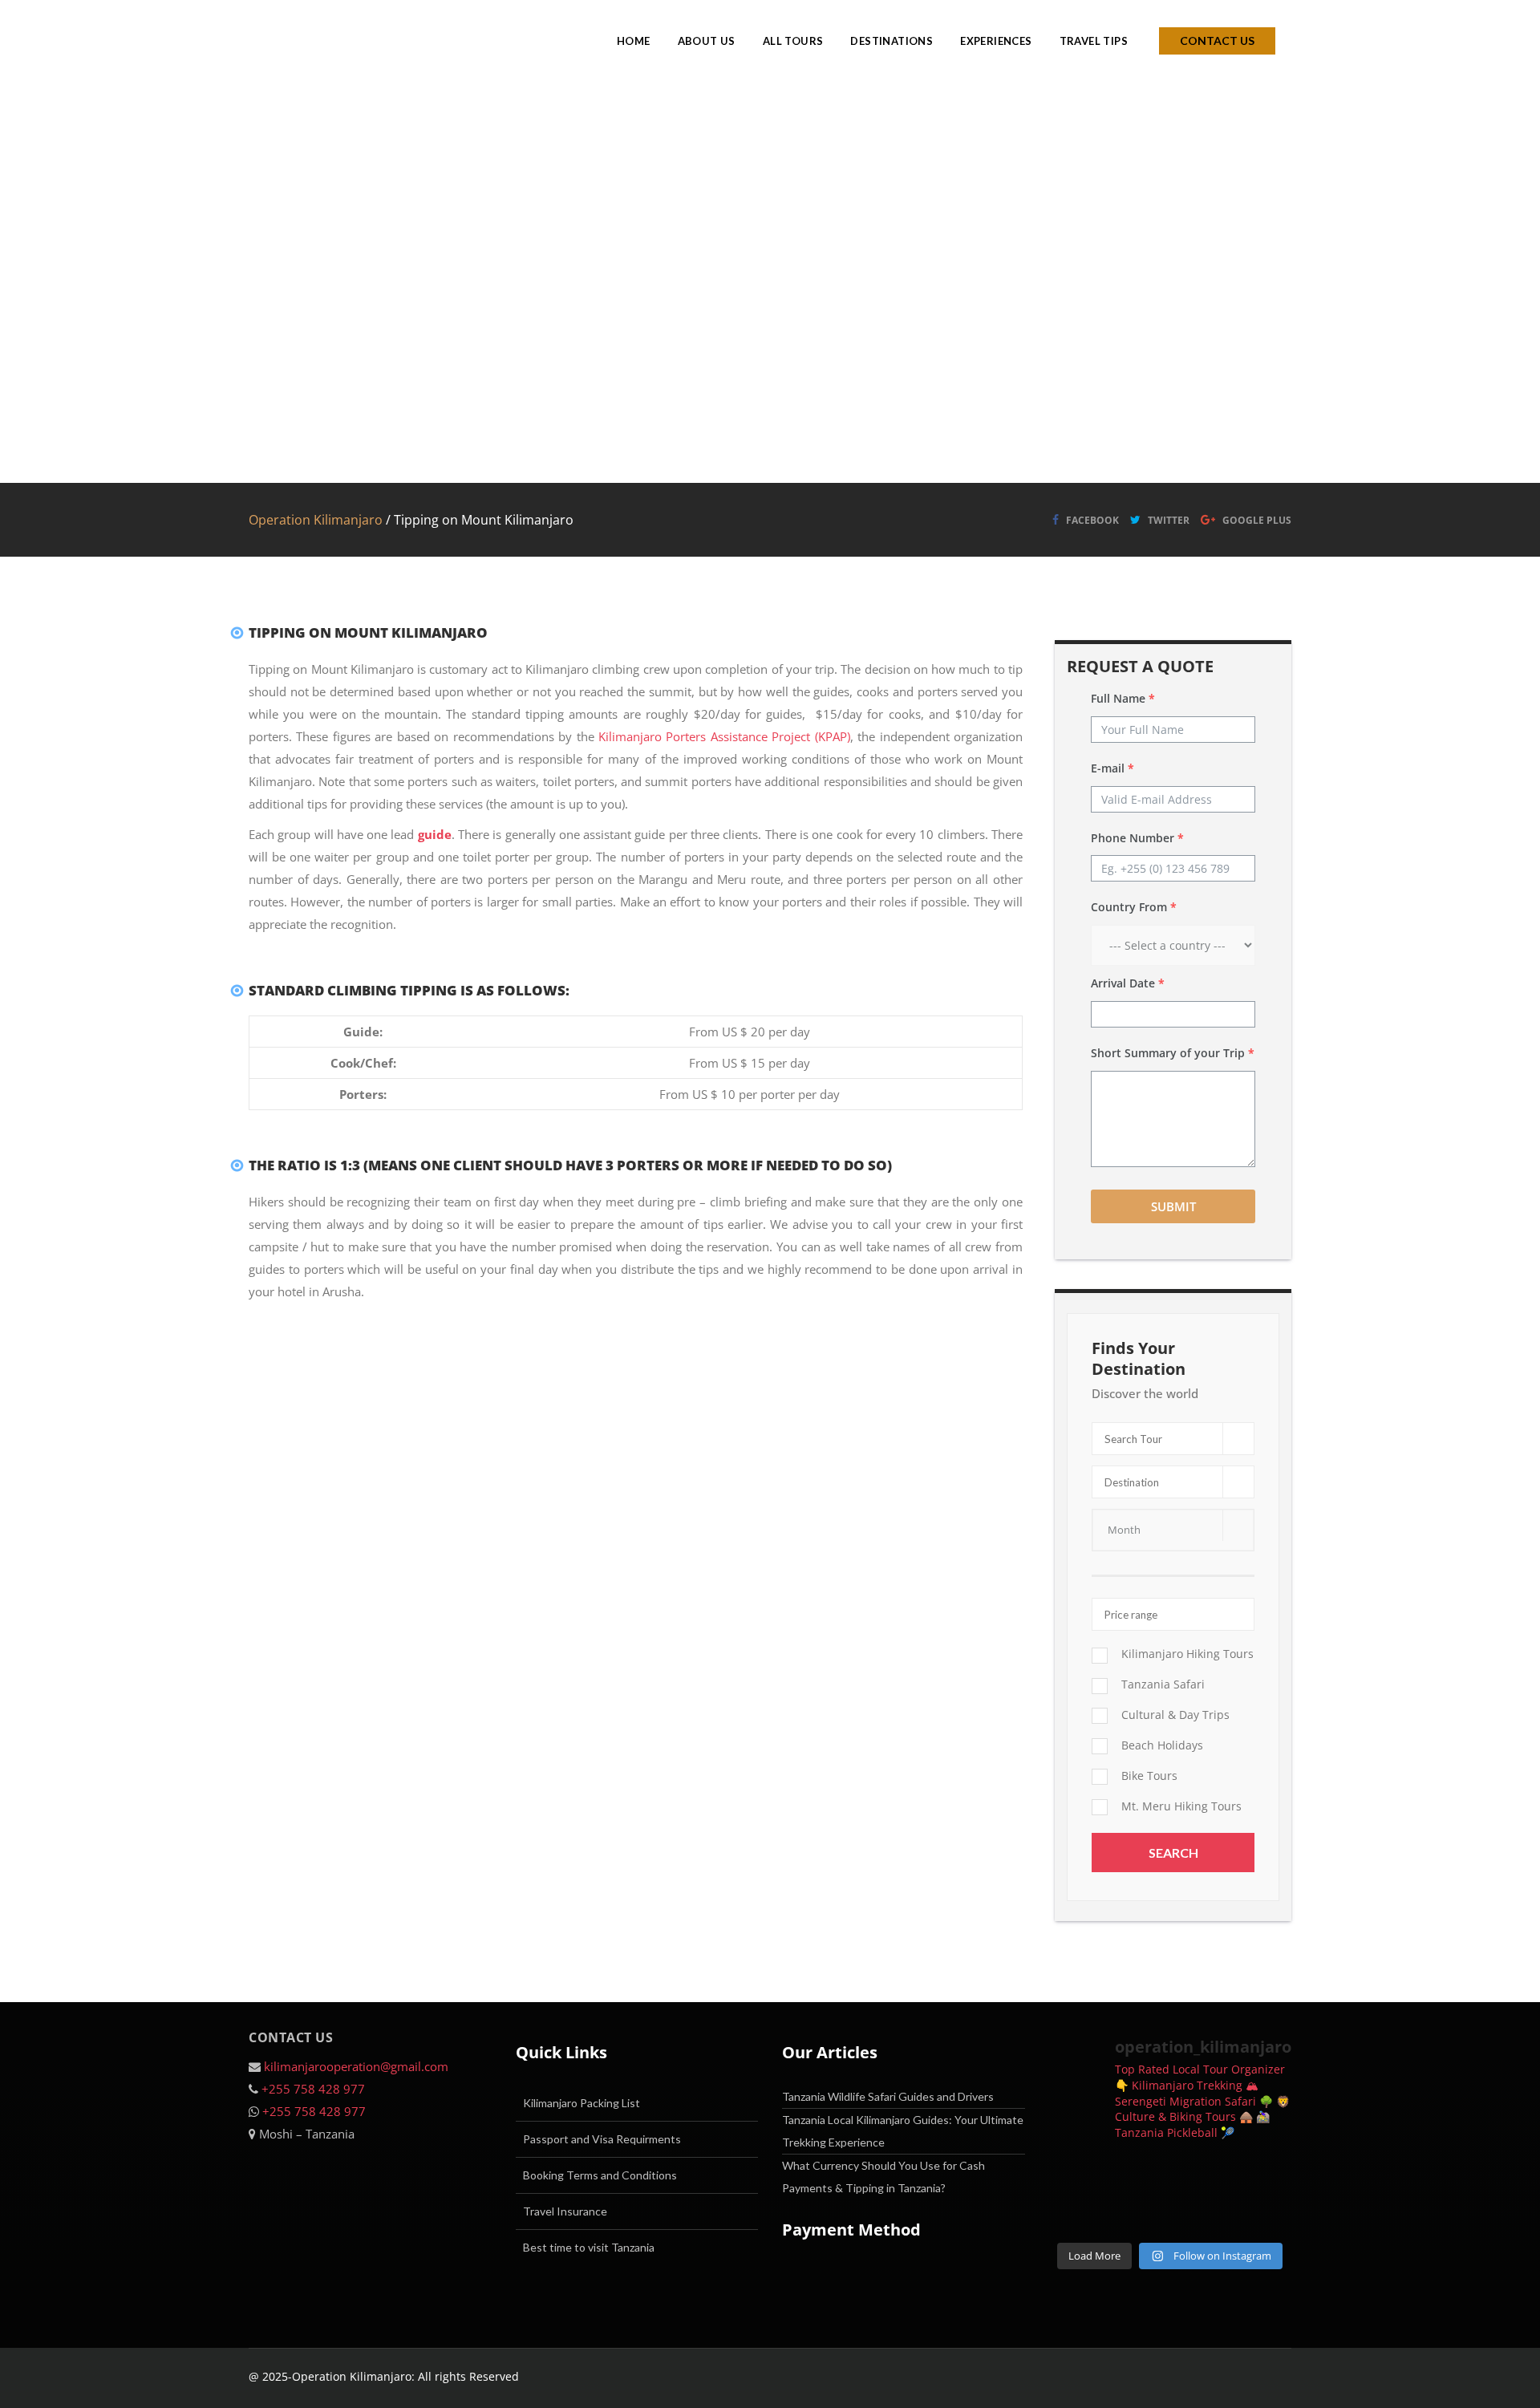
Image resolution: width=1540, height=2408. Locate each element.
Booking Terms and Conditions (600, 2175)
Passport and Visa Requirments (602, 2139)
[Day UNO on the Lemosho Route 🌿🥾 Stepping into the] (1076, 2214)
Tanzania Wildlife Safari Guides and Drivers (888, 2096)
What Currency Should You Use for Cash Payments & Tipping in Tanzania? (883, 2177)
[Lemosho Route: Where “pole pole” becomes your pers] (1139, 2175)
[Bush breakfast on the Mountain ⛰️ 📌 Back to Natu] (1202, 2214)
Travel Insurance (565, 2211)
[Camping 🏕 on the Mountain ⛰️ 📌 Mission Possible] (1264, 2214)
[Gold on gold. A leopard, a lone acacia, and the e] (1202, 2175)
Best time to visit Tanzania (589, 2247)
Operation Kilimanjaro (316, 520)
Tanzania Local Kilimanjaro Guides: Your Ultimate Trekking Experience (903, 2131)
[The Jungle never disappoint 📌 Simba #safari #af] (1139, 2214)
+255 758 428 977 (313, 2089)
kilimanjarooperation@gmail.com (356, 2066)
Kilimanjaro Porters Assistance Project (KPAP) (724, 736)
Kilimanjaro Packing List (582, 2103)
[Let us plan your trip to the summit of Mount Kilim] (1076, 2175)
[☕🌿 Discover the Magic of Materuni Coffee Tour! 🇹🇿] (1264, 2175)
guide (435, 834)
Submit (1173, 1206)
